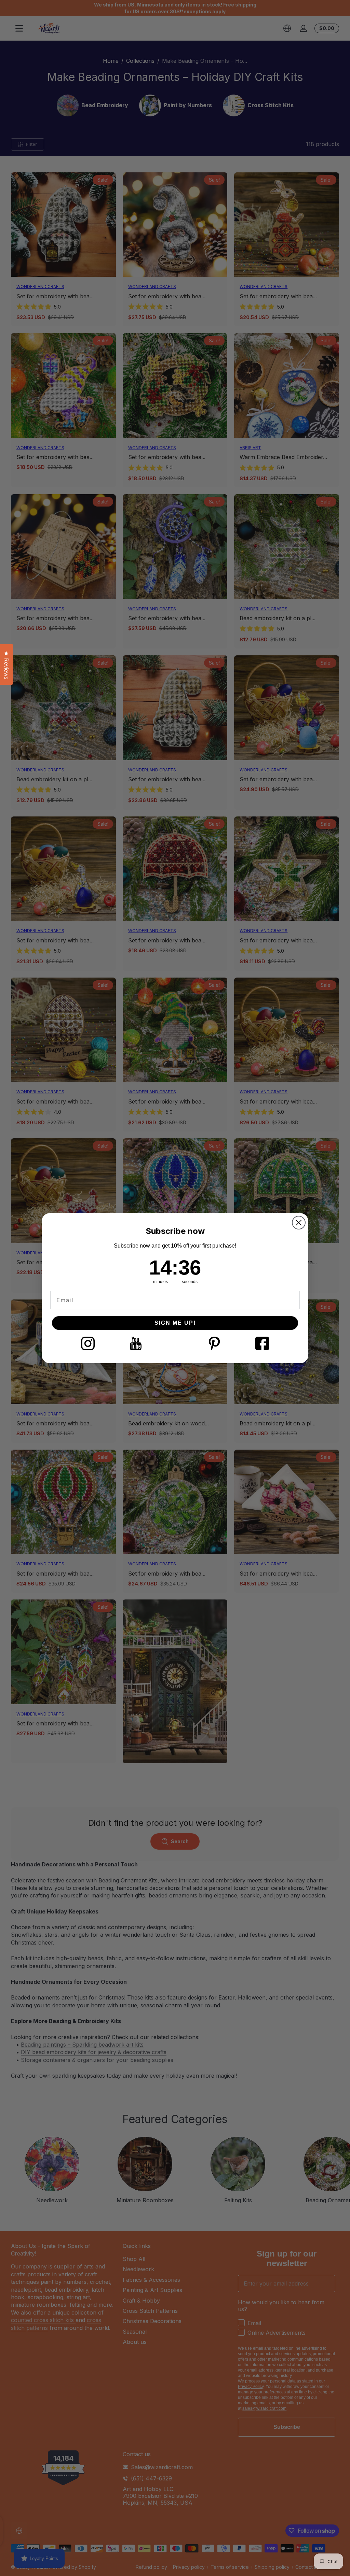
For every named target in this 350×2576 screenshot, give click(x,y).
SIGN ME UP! (175, 1323)
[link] (88, 1343)
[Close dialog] (299, 1223)
